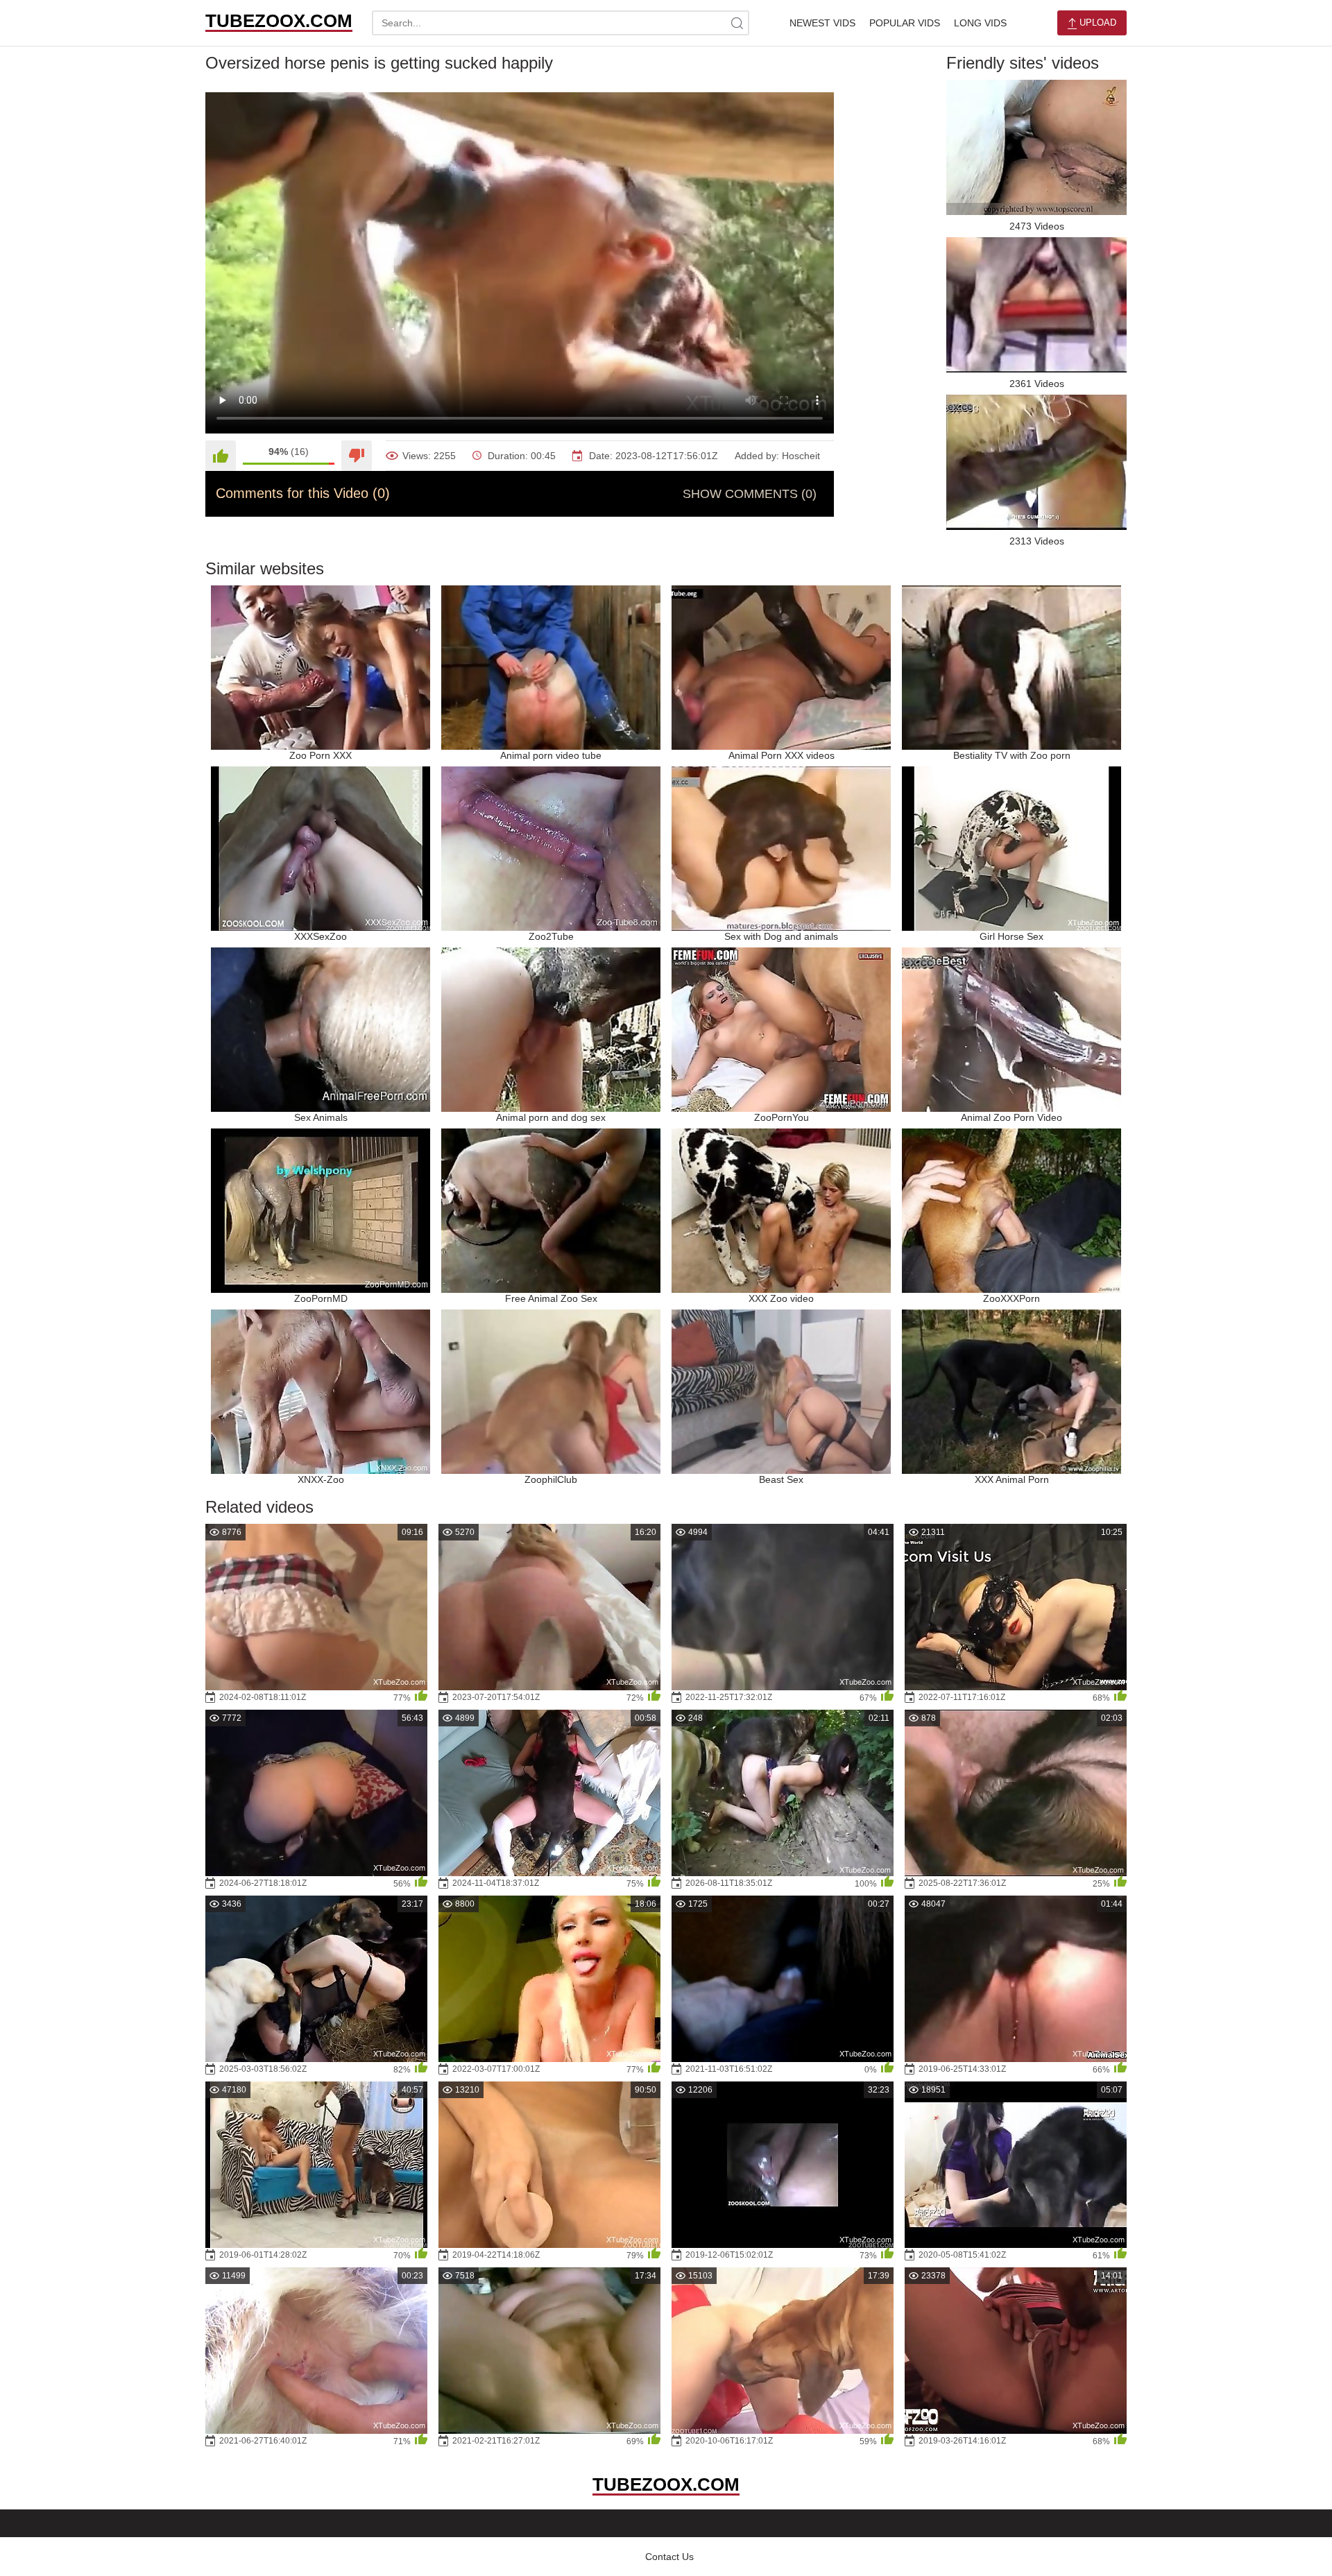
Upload (1096, 23)
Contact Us (669, 2557)
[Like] (221, 456)
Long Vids (980, 23)
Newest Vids (822, 23)
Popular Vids (905, 23)
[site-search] (737, 23)
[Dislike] (357, 456)
